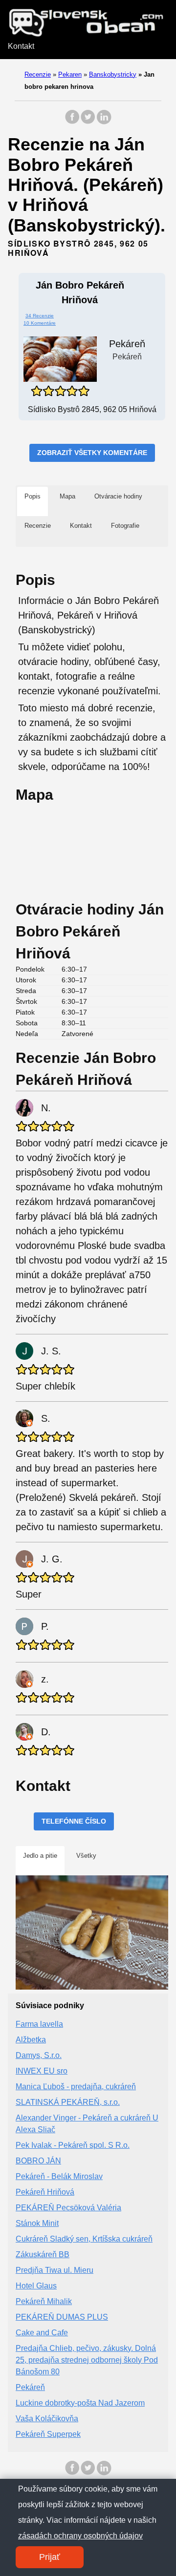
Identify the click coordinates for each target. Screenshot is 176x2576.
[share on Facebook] (72, 122)
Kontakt (21, 46)
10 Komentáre (40, 323)
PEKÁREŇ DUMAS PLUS (62, 2317)
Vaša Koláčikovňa (47, 2419)
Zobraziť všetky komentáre (92, 453)
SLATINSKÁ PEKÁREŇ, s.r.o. (68, 2102)
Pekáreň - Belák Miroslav (59, 2176)
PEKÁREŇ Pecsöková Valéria (68, 2208)
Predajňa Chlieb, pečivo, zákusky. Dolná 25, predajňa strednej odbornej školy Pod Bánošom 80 (87, 2360)
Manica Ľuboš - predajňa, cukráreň (76, 2087)
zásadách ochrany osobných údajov (80, 2536)
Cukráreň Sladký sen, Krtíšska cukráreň (84, 2239)
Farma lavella (39, 2024)
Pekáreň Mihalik (44, 2301)
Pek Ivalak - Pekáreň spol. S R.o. (73, 2145)
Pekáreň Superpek (48, 2434)
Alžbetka (31, 2040)
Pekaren (70, 74)
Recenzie (38, 74)
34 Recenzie (40, 316)
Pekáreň (30, 2387)
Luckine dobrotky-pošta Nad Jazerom (80, 2403)
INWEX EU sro (42, 2071)
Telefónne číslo (74, 1821)
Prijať (50, 2557)
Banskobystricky (113, 74)
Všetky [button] (86, 1856)
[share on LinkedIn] (104, 122)
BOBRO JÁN (38, 2161)
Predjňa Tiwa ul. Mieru (55, 2270)
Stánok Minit (37, 2223)
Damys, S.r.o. (39, 2055)
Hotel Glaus (36, 2286)
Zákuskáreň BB (43, 2254)
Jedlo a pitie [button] (40, 1856)
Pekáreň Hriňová (45, 2192)
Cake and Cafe (42, 2333)
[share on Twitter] (88, 122)
